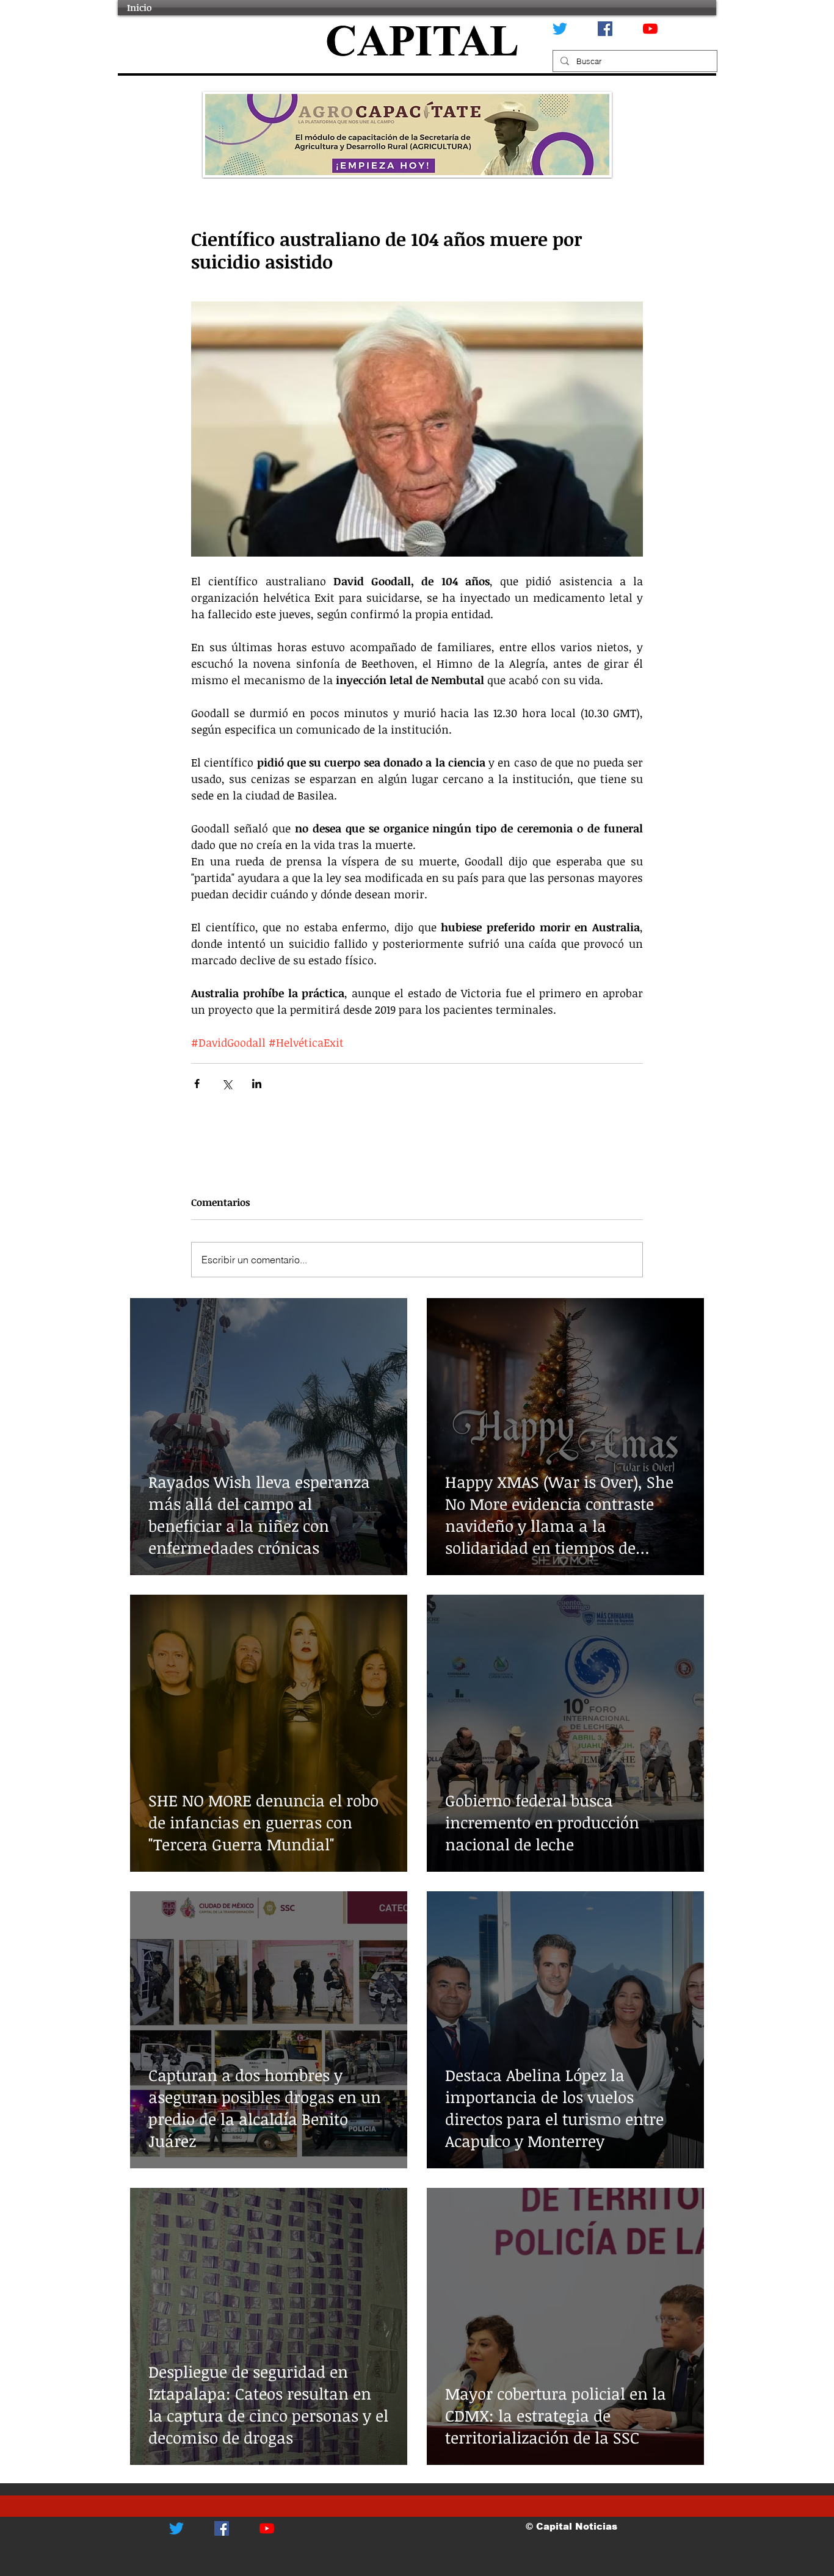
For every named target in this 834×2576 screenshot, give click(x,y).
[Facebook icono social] (605, 29)
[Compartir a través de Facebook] (197, 1084)
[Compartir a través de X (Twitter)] (227, 1084)
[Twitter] (560, 29)
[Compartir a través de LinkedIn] (257, 1084)
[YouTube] (650, 29)
